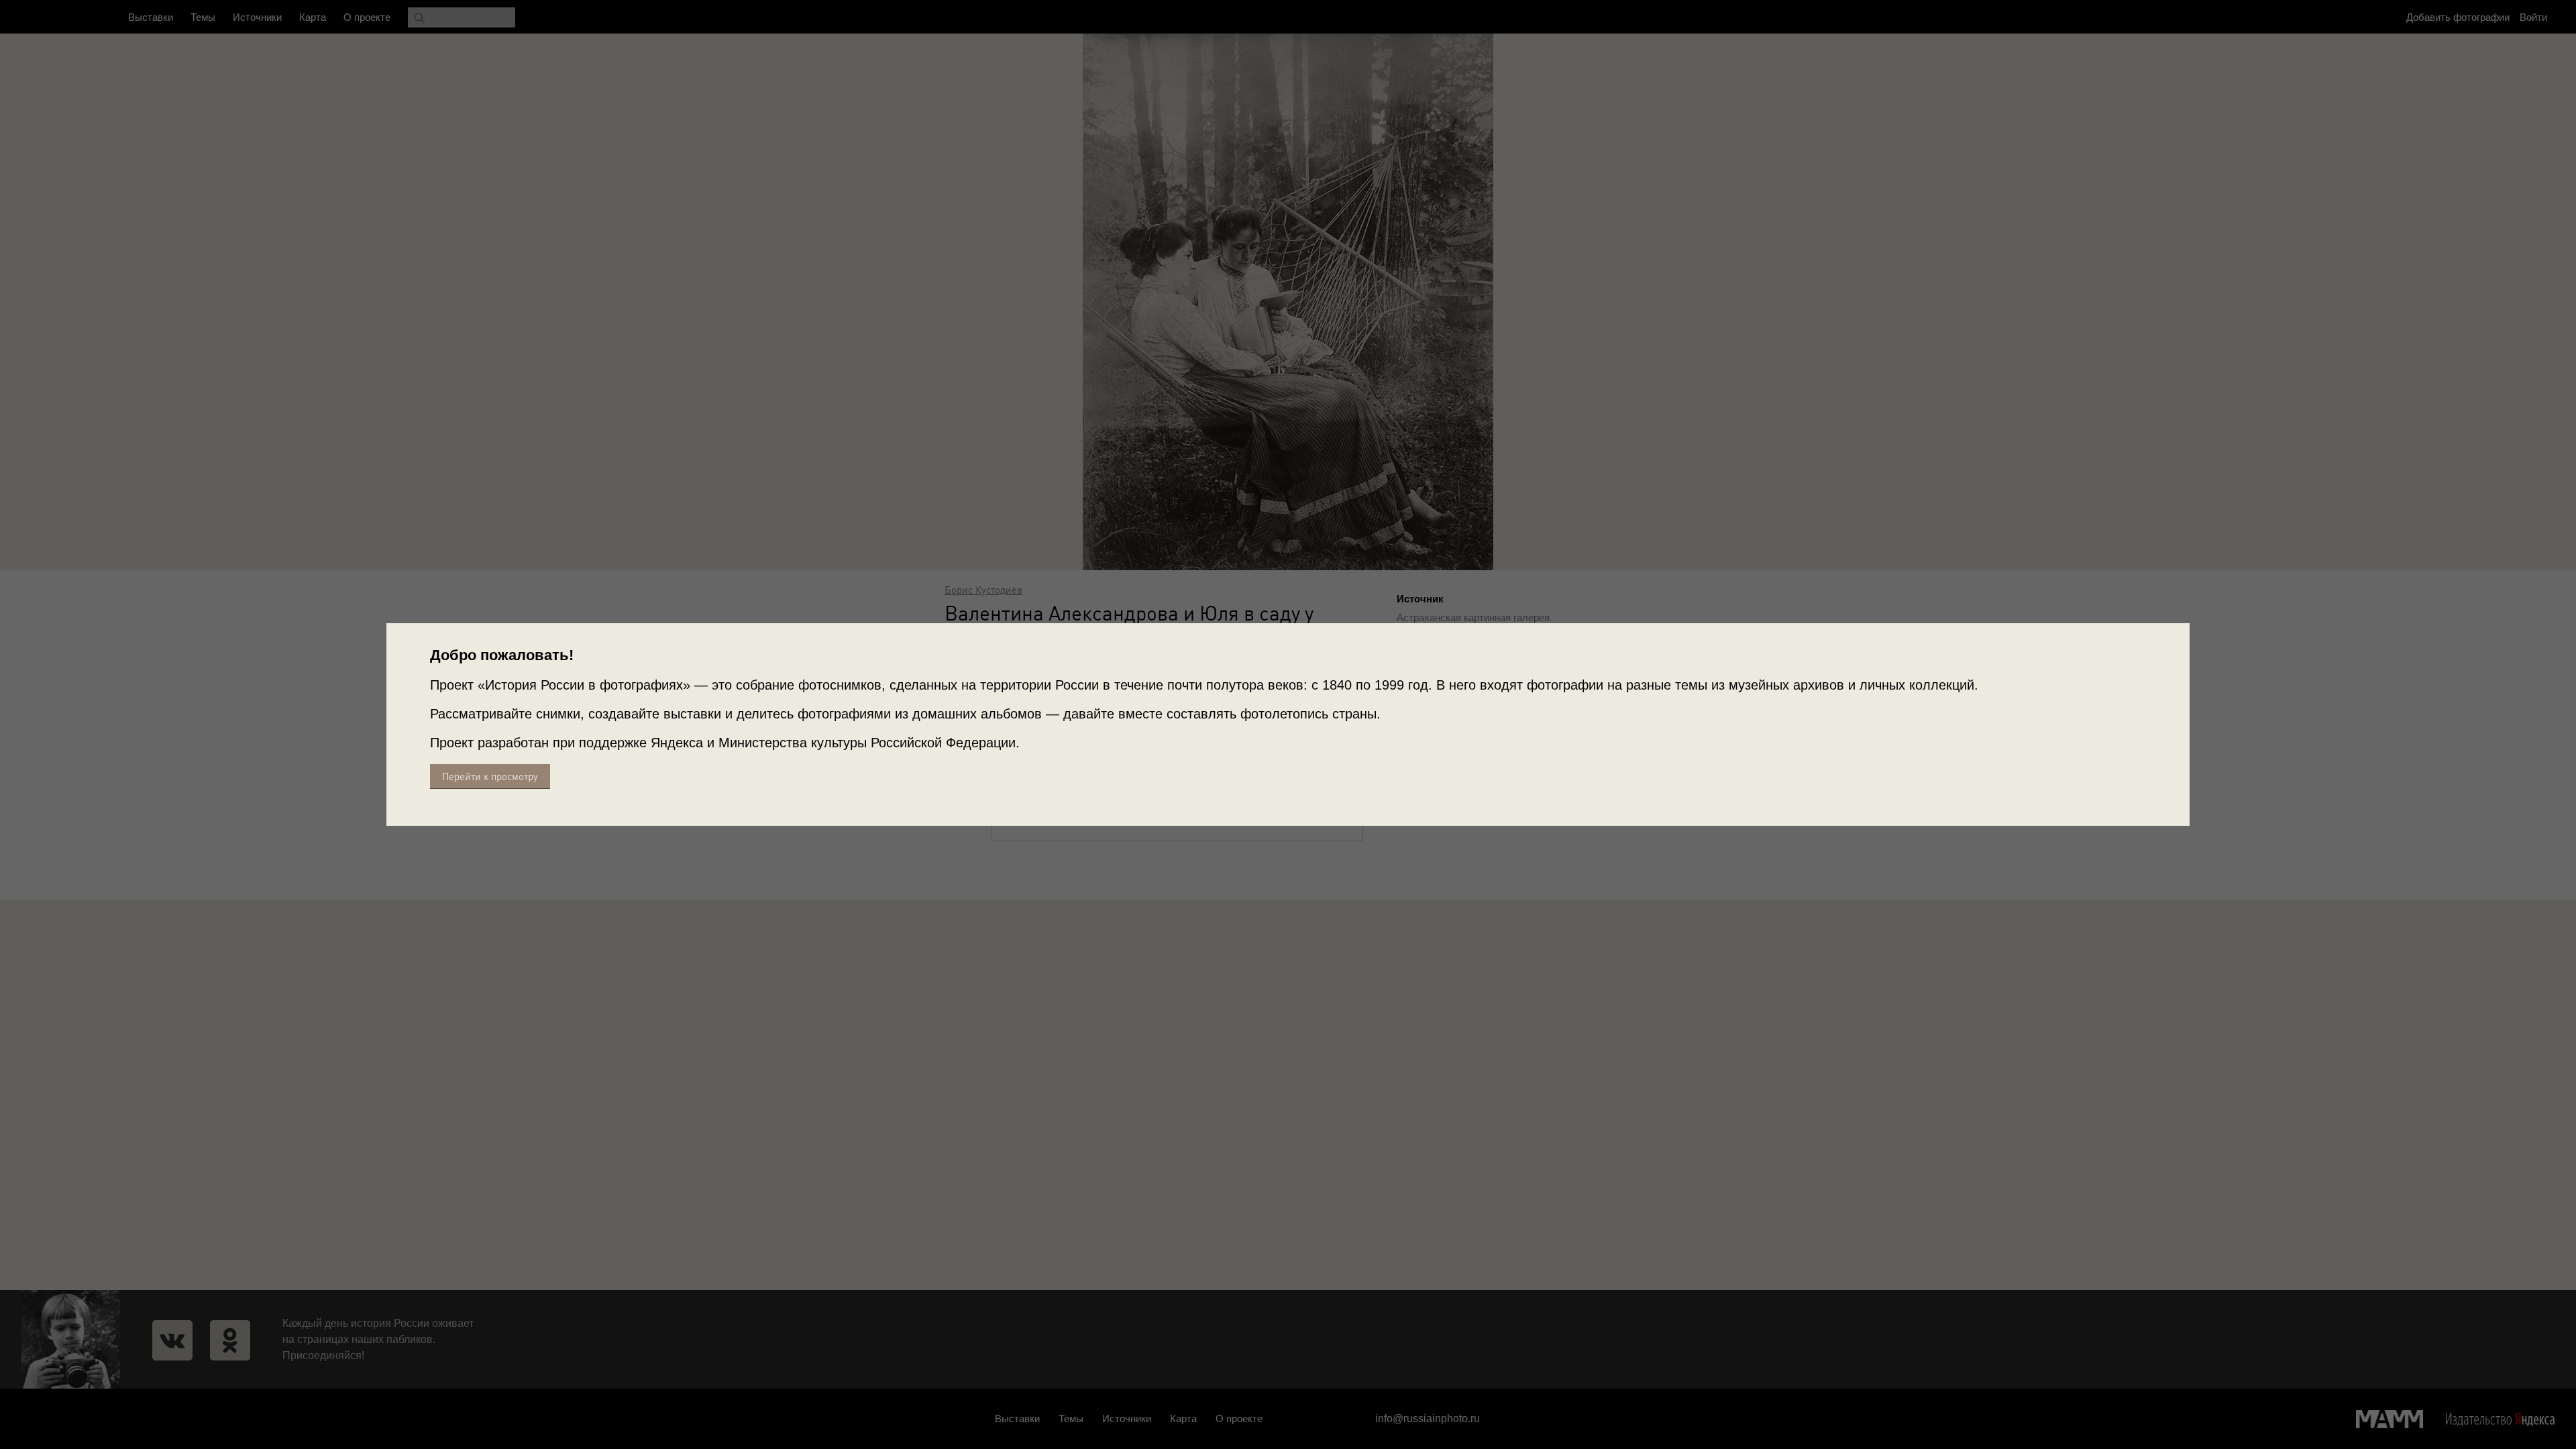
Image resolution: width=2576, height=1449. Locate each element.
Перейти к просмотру (490, 776)
